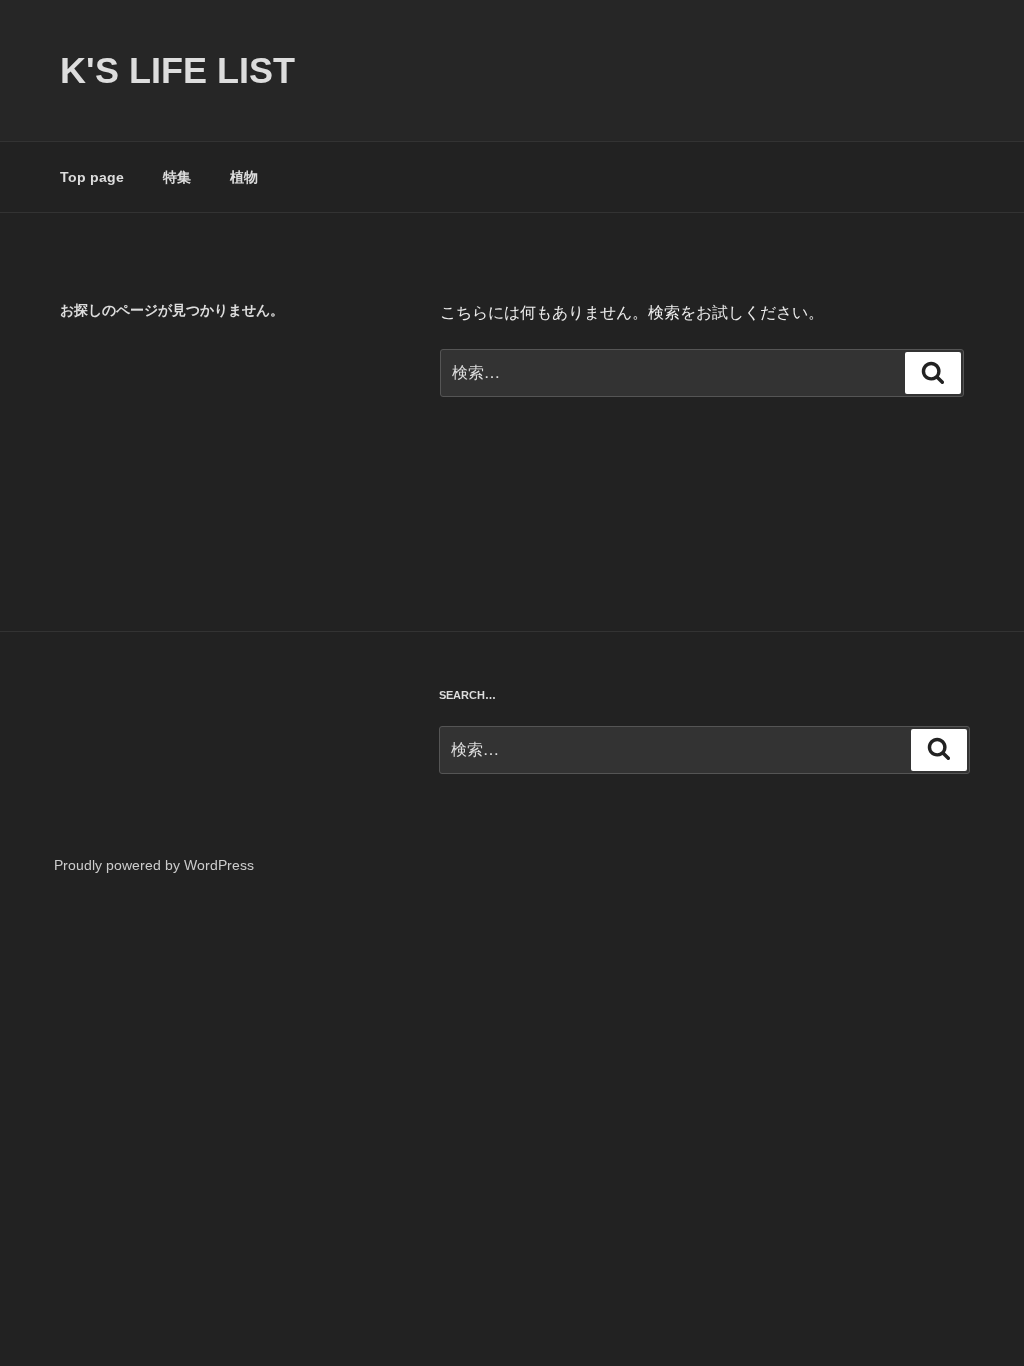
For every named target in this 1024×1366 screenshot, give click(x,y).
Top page (92, 177)
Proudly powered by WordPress (154, 865)
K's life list (177, 70)
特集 (177, 177)
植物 (244, 177)
